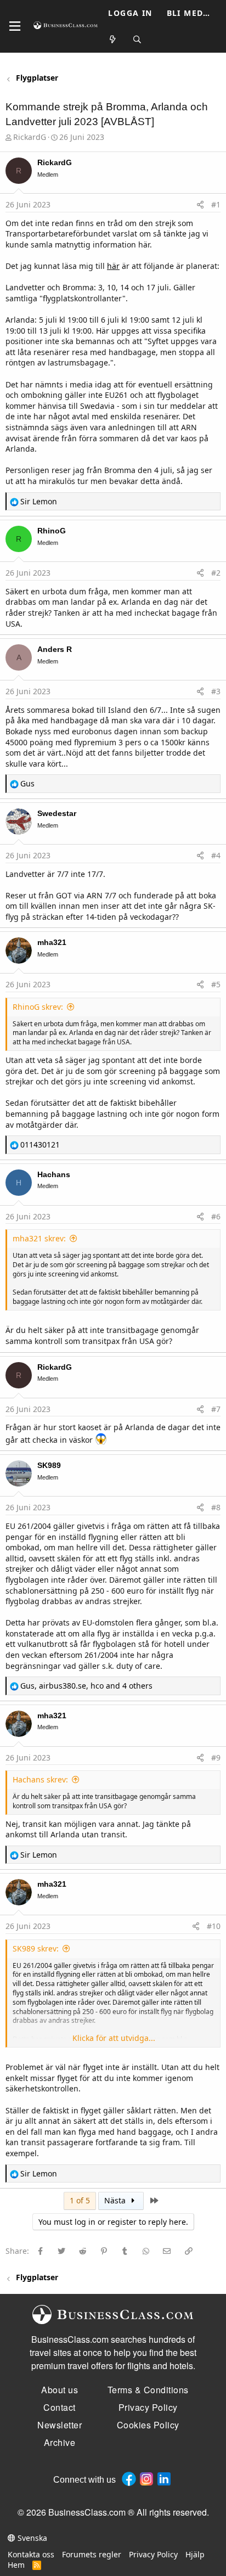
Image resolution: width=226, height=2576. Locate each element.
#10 (214, 1926)
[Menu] (15, 26)
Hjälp (195, 2554)
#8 (216, 1507)
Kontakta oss (31, 2554)
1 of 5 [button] (80, 2200)
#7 (216, 1409)
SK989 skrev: (36, 1948)
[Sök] (137, 40)
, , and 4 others (86, 1686)
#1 (216, 204)
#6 (216, 1216)
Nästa (116, 2200)
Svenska (31, 2538)
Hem (16, 2565)
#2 (216, 573)
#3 (216, 691)
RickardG (30, 137)
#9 (216, 1757)
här (113, 266)
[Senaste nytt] (113, 40)
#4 (216, 855)
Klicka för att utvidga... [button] (114, 2038)
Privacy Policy (153, 2554)
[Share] (200, 205)
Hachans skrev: (40, 1779)
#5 (216, 984)
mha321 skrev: (39, 1238)
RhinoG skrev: (38, 1007)
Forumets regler (92, 2554)
